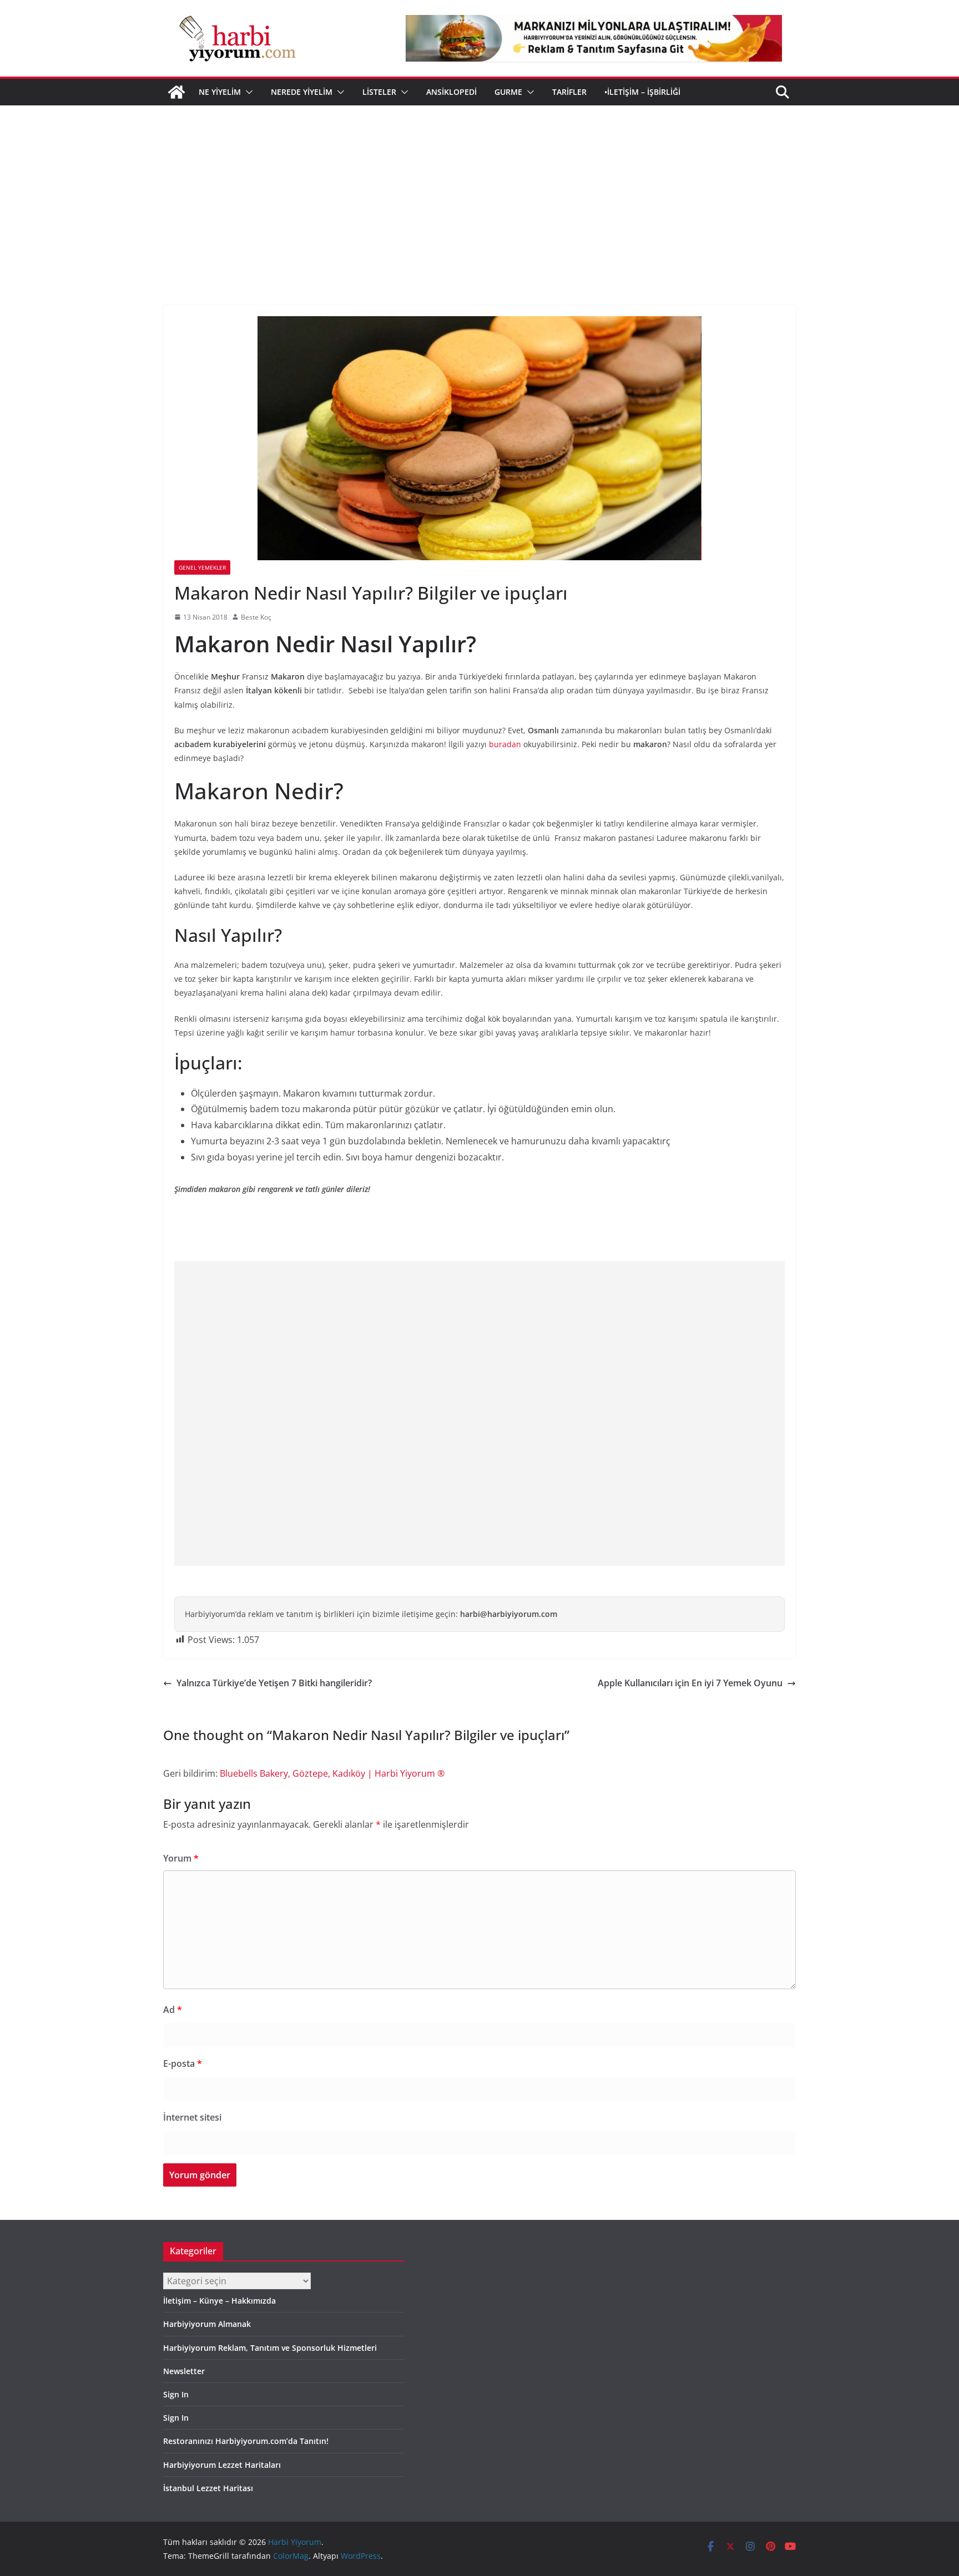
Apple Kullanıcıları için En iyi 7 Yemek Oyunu (690, 1683)
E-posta (183, 2063)
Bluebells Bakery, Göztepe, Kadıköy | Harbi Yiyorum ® (332, 1773)
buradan (505, 744)
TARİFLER (569, 92)
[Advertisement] (479, 189)
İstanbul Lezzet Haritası (208, 2488)
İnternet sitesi (192, 2117)
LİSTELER (379, 92)
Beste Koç (256, 617)
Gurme (508, 92)
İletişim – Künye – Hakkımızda (219, 2301)
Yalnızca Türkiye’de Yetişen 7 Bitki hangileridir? (274, 1683)
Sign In (176, 2394)
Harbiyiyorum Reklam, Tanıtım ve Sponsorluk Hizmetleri (270, 2348)
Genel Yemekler (202, 567)
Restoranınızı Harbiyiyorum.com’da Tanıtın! (246, 2441)
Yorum (181, 1858)
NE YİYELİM (220, 92)
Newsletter (184, 2371)
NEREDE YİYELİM (302, 92)
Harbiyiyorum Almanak (207, 2324)
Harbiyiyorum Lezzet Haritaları (222, 2465)
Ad (173, 2010)
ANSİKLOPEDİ (451, 92)
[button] (247, 92)
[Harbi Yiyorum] (176, 92)
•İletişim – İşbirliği (642, 92)
